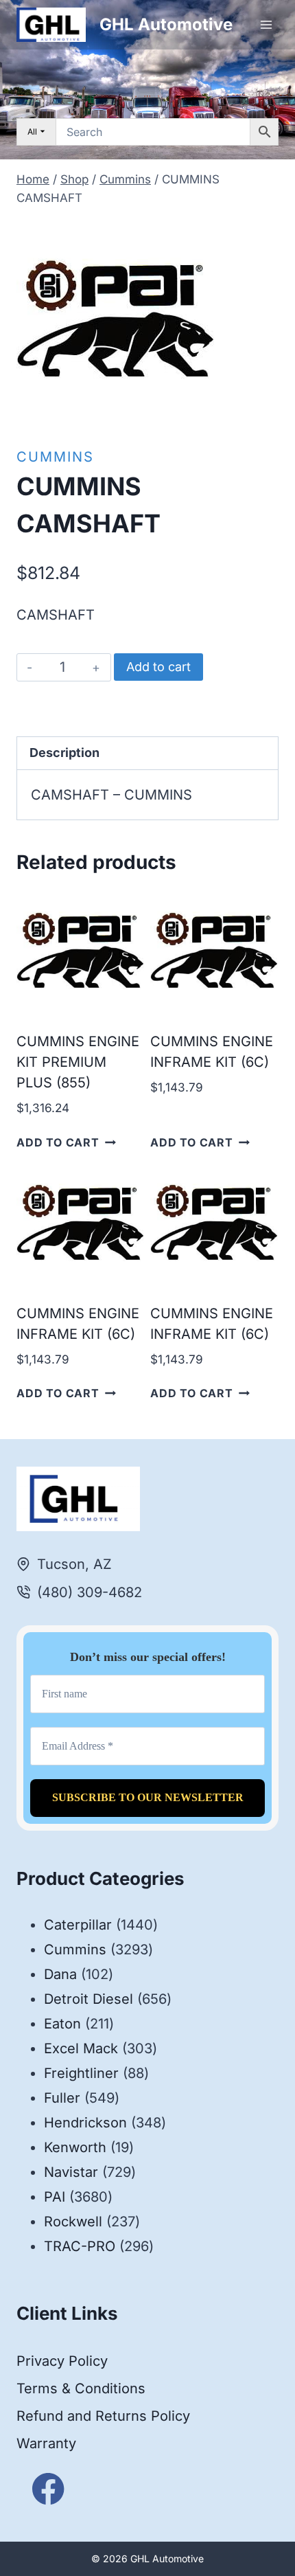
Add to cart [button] (58, 1142)
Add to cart (158, 667)
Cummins (55, 457)
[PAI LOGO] (116, 319)
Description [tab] (64, 753)
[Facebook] (48, 2489)
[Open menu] (266, 24)
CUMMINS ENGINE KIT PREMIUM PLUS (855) (78, 1062)
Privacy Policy (62, 2361)
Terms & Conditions (81, 2388)
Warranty (46, 2443)
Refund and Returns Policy (103, 2416)
